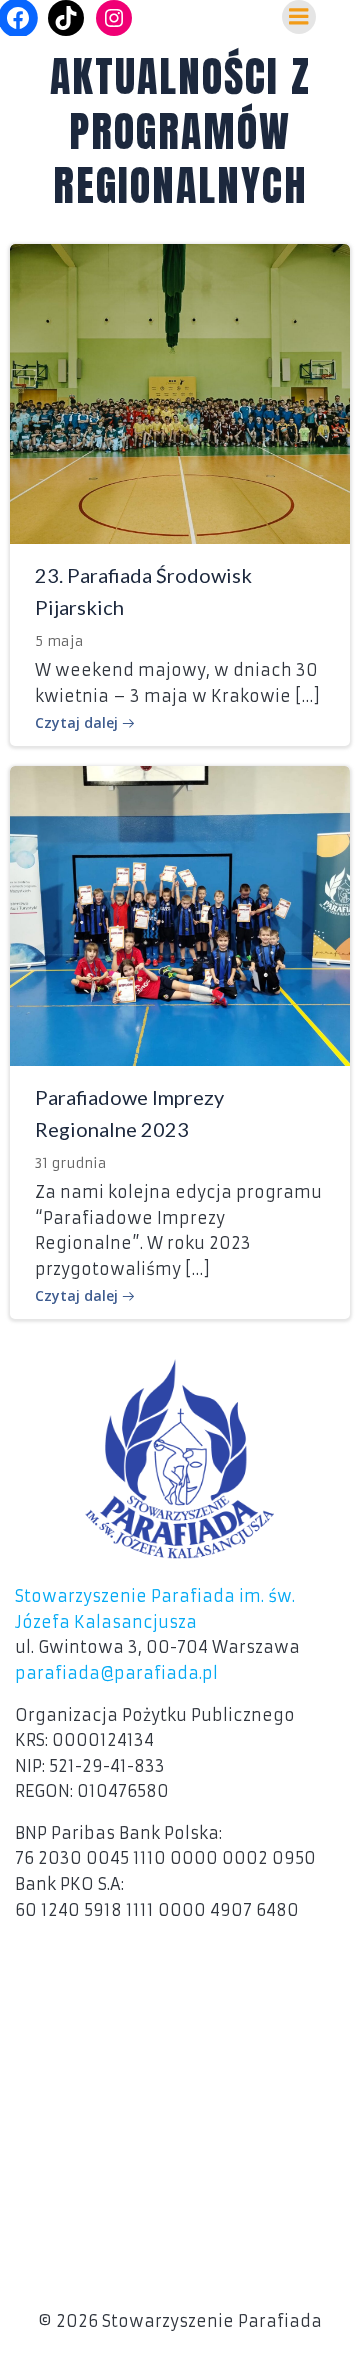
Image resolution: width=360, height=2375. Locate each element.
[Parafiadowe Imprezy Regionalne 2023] (180, 914)
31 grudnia (71, 1163)
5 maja (59, 641)
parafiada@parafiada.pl (116, 1673)
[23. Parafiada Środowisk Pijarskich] (180, 392)
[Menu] (299, 17)
